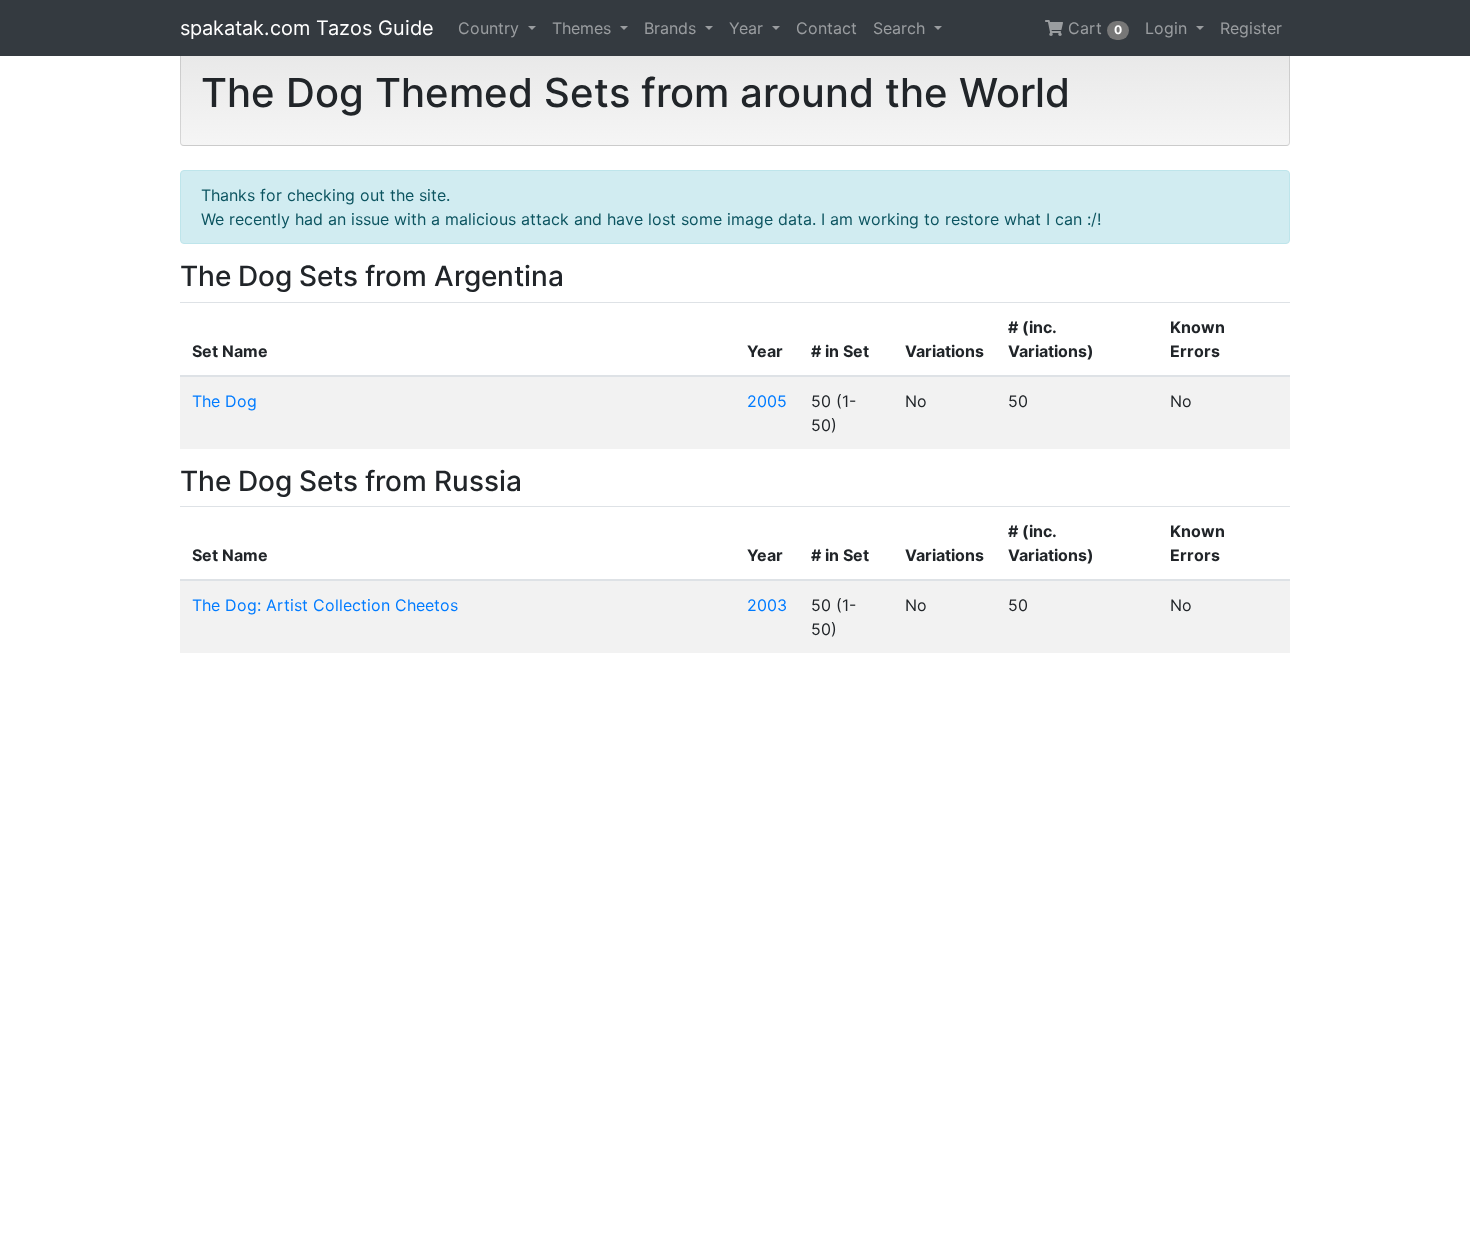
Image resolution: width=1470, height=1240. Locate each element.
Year (748, 28)
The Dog (224, 401)
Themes (584, 28)
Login (1168, 28)
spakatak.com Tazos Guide (307, 28)
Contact (826, 28)
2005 (767, 401)
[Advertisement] (735, 946)
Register (1251, 28)
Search (901, 28)
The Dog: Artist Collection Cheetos (325, 605)
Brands (672, 28)
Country (491, 28)
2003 (767, 605)
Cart (1092, 28)
